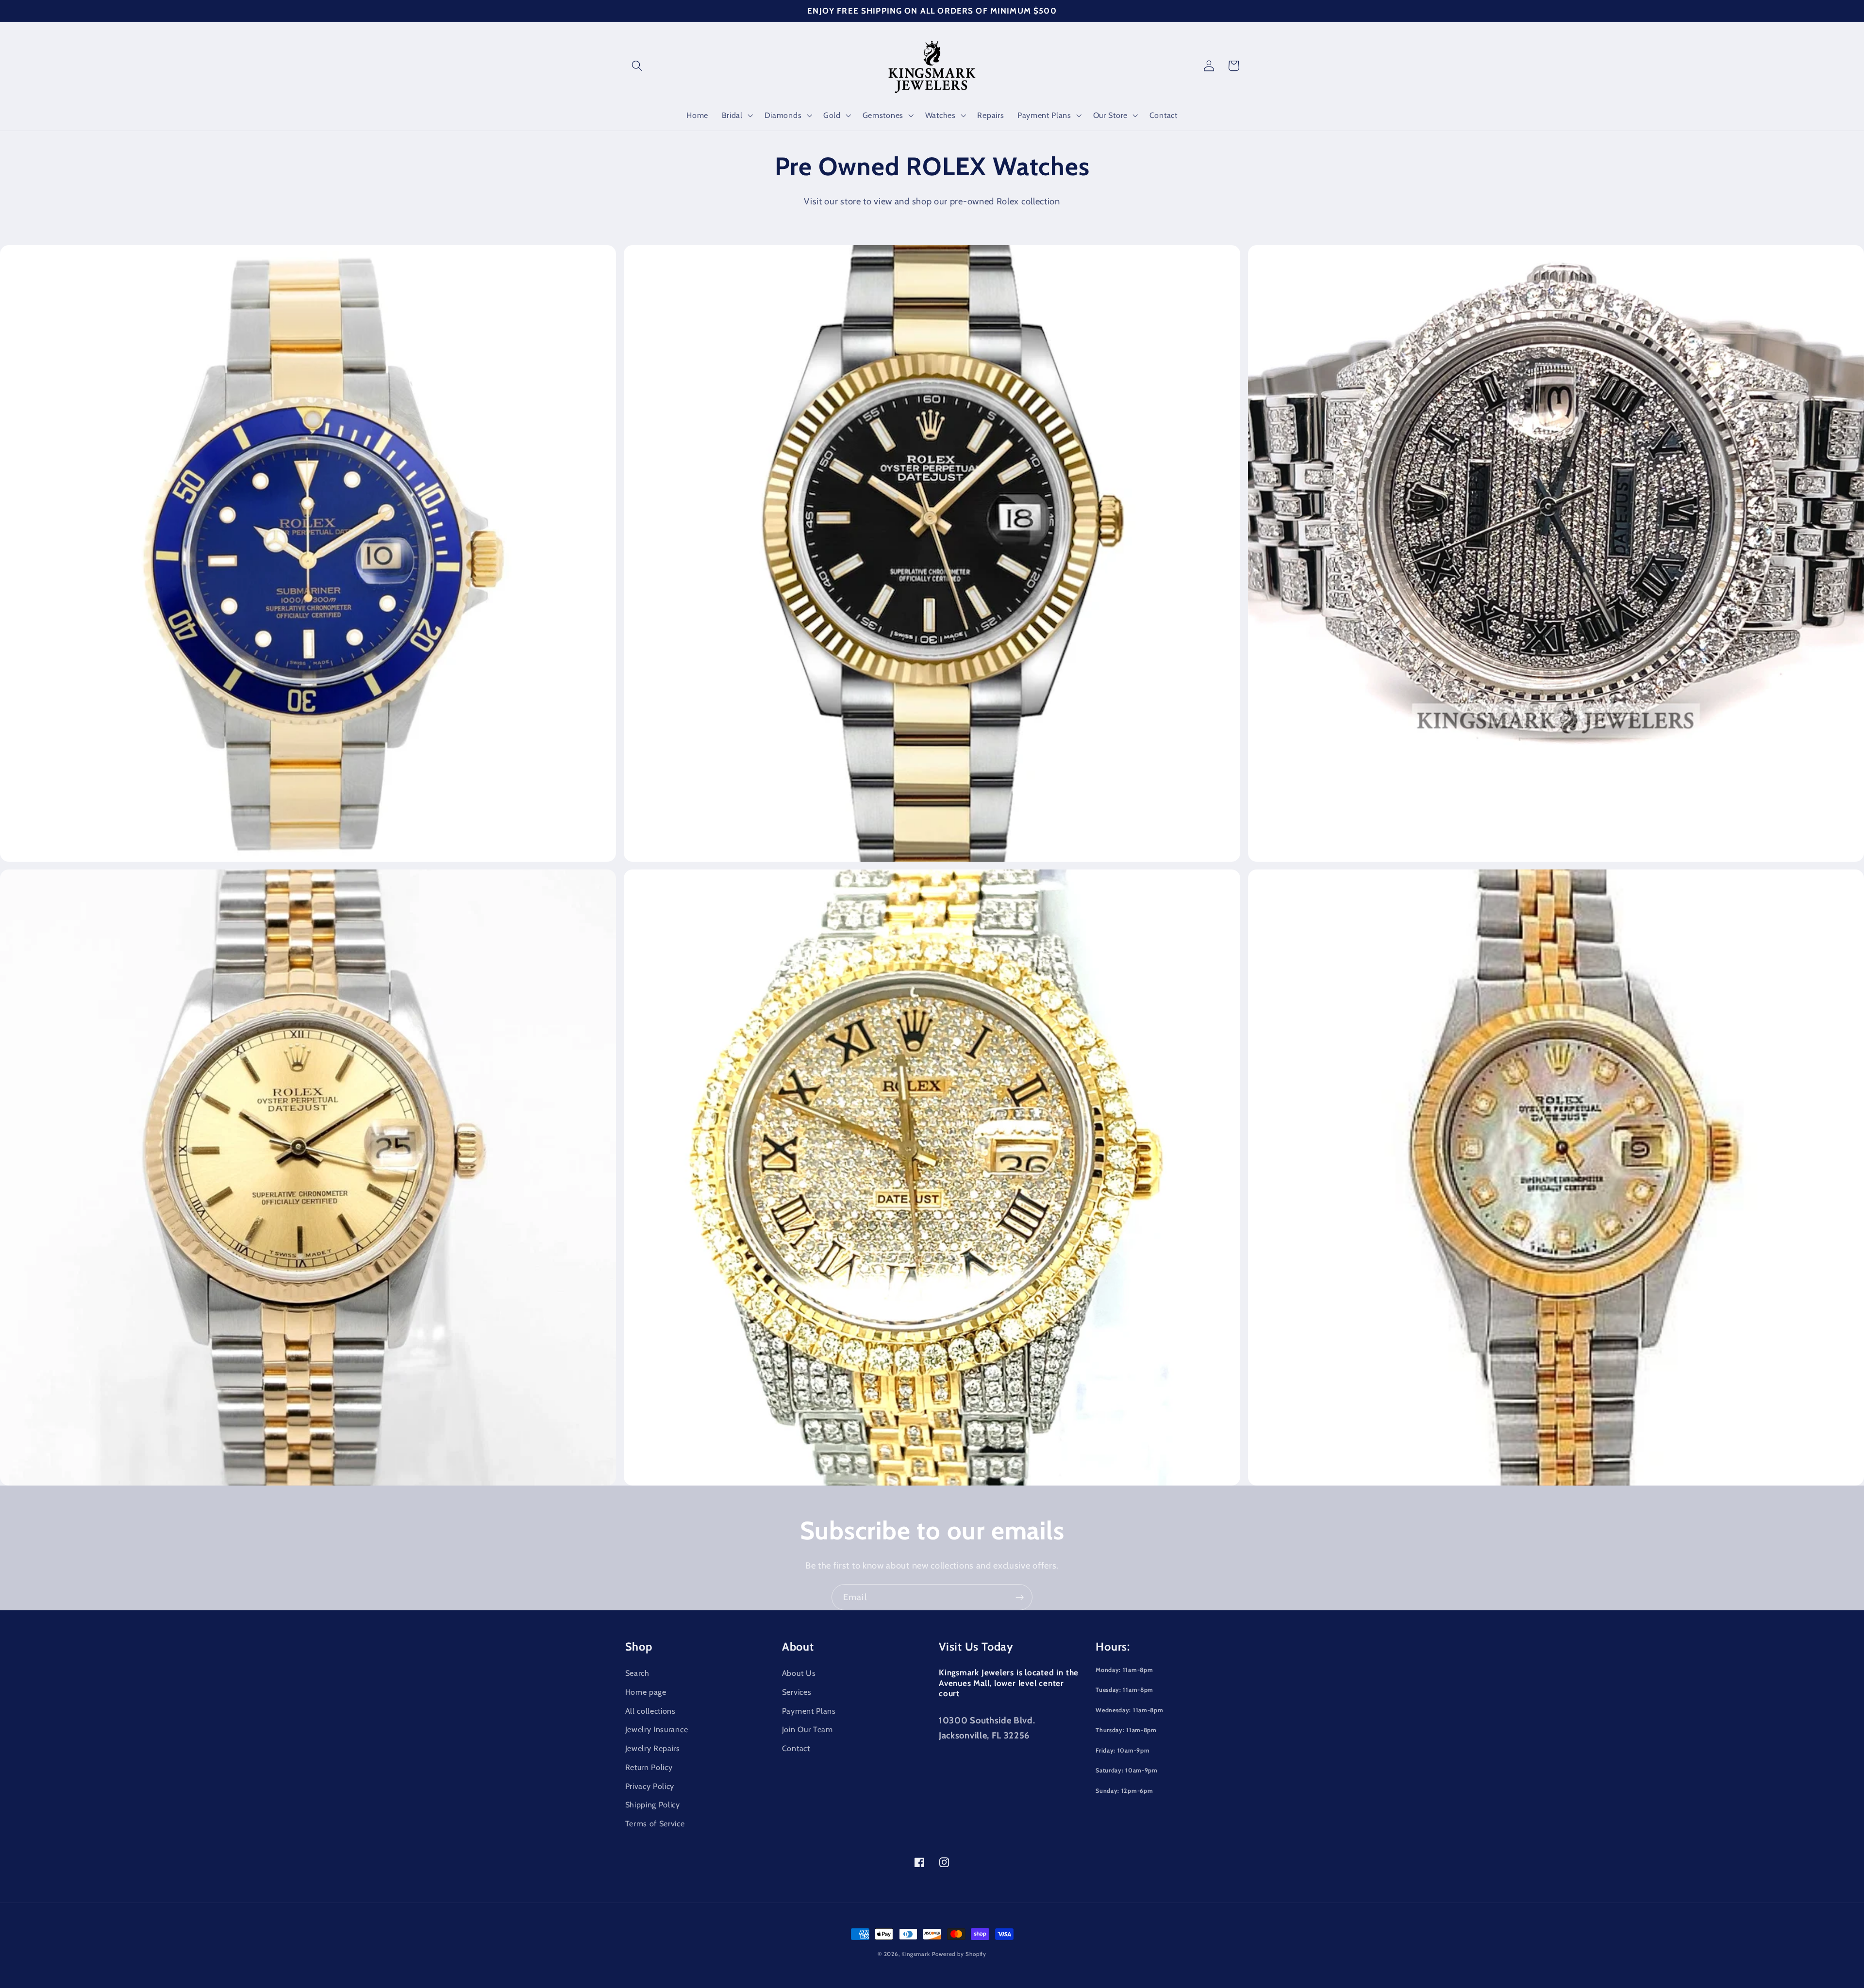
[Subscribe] (1020, 1597)
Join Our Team (807, 1729)
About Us (799, 1673)
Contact (796, 1748)
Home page (646, 1692)
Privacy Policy (650, 1786)
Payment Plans (809, 1711)
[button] (638, 66)
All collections (650, 1711)
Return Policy (649, 1767)
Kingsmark (915, 1954)
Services (797, 1692)
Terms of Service (655, 1823)
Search (637, 1673)
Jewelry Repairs (653, 1748)
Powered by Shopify (959, 1954)
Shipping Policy (653, 1804)
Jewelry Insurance (657, 1729)
